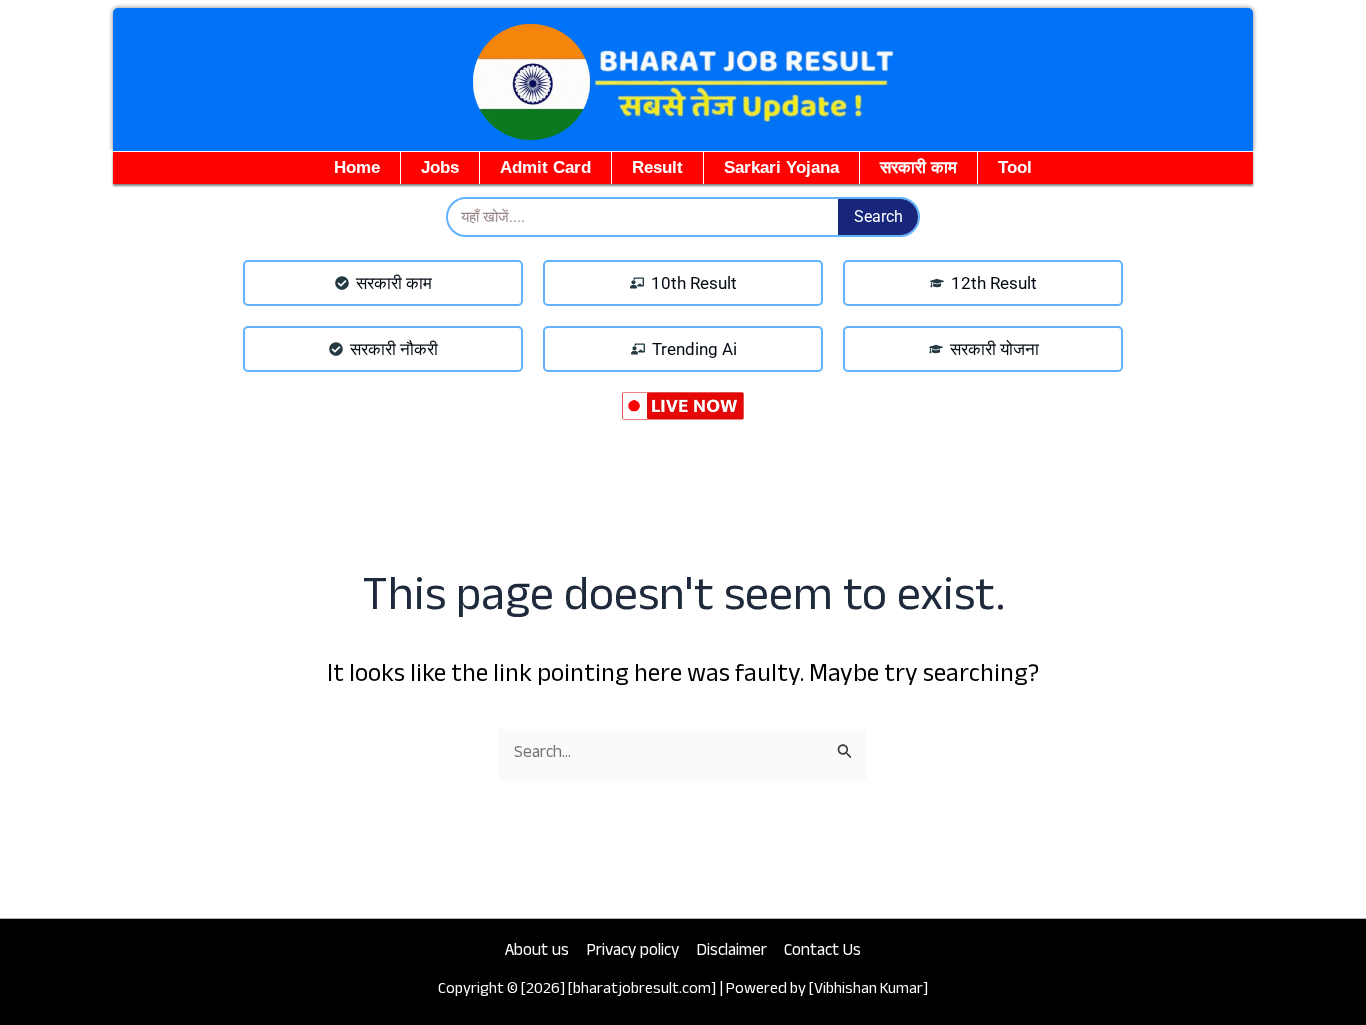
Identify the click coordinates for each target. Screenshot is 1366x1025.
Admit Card (545, 167)
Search (878, 216)
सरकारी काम (918, 167)
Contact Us (822, 953)
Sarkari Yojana (781, 167)
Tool (1015, 167)
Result (657, 167)
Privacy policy (632, 953)
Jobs (440, 167)
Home (357, 167)
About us (537, 953)
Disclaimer (731, 953)
